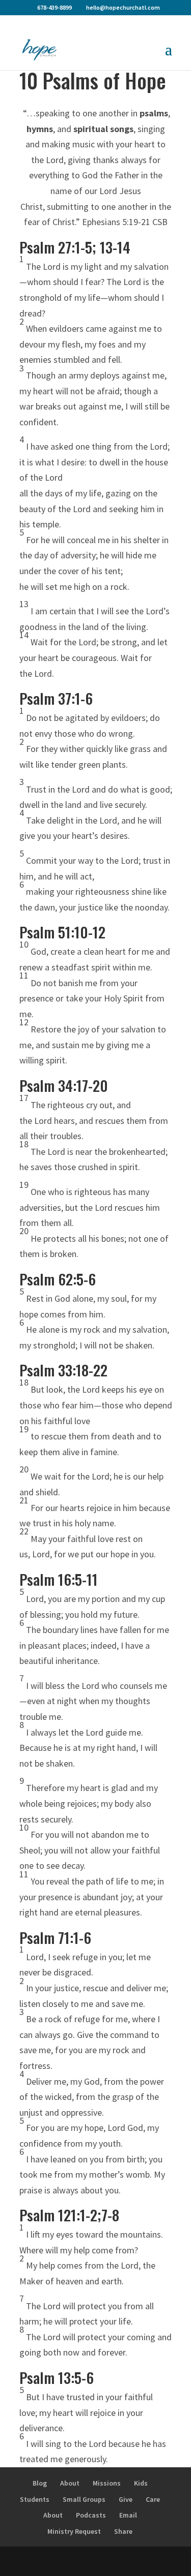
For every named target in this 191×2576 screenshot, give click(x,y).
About (70, 2483)
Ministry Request (74, 2531)
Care (153, 2499)
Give (126, 2499)
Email (128, 2515)
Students (35, 2499)
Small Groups (84, 2499)
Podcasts (91, 2515)
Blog (40, 2483)
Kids (141, 2483)
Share (123, 2531)
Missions (107, 2483)
